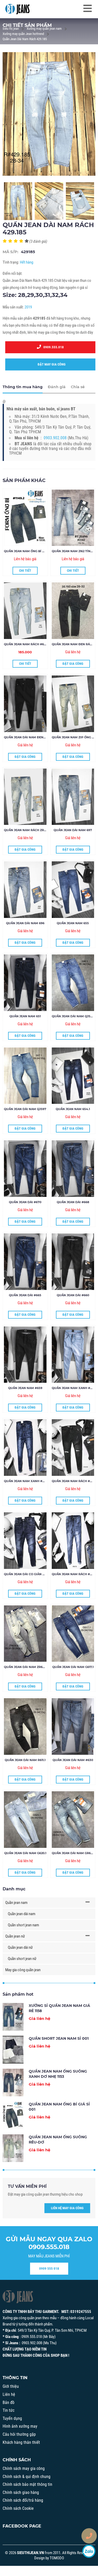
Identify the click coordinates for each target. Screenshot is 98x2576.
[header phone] (89, 2536)
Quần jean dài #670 (25, 1202)
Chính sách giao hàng (21, 2492)
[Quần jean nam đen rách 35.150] (73, 611)
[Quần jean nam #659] (25, 1355)
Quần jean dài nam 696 (25, 923)
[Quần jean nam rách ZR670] (25, 797)
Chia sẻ (78, 387)
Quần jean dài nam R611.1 (25, 1760)
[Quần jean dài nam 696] (25, 890)
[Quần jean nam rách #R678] (73, 1541)
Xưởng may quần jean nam (44, 29)
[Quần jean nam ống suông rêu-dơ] (13, 2148)
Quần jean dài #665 (25, 1295)
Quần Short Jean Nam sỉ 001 (59, 2038)
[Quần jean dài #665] (25, 1262)
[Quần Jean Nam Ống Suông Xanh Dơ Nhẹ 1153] (13, 2082)
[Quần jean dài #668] (73, 1169)
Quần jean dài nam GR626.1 (74, 1853)
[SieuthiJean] (17, 9)
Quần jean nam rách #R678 (75, 1574)
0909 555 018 (49, 2269)
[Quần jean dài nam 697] (73, 797)
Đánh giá (57, 387)
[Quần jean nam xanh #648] (25, 1448)
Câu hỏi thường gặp (19, 2434)
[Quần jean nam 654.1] (73, 1076)
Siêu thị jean (11, 29)
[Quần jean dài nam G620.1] (25, 1820)
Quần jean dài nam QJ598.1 (74, 1016)
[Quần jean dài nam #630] (73, 1727)
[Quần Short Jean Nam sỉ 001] (13, 2050)
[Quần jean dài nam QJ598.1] (73, 983)
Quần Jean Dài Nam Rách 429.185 (25, 39)
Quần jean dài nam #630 (73, 1760)
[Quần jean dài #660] (73, 1262)
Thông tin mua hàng (23, 387)
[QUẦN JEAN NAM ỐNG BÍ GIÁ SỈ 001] (25, 518)
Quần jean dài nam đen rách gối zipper (37, 737)
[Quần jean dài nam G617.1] (73, 1634)
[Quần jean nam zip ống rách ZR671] (73, 704)
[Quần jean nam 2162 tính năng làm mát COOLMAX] (73, 518)
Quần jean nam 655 (73, 923)
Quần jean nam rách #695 (26, 644)
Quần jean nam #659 (25, 1388)
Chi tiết (25, 571)
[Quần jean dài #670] (25, 1169)
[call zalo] (89, 2551)
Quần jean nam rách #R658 (75, 1481)
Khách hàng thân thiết (21, 2442)
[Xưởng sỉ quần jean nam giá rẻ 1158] (13, 2017)
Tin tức (8, 2410)
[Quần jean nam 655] (73, 890)
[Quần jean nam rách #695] (25, 611)
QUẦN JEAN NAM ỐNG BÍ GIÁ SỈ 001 (30, 551)
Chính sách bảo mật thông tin (27, 2484)
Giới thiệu (11, 2386)
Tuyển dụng (12, 2418)
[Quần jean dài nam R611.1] (25, 1727)
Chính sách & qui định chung (27, 2477)
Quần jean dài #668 (73, 1202)
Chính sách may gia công (24, 2468)
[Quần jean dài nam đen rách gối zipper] (25, 704)
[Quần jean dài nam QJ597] (25, 1076)
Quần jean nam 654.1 (73, 1109)
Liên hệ (9, 2394)
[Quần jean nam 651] (25, 983)
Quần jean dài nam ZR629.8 (26, 1667)
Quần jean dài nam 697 (73, 830)
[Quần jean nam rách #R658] (73, 1448)
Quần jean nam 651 (25, 1016)
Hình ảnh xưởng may (20, 2426)
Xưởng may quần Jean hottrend (23, 34)
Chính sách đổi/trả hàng (23, 2500)
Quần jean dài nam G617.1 (73, 1667)
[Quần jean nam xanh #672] (73, 1355)
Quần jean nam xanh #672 (74, 1388)
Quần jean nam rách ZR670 (27, 830)
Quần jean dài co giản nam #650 (31, 1574)
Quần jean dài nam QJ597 (25, 1109)
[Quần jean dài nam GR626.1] (73, 1820)
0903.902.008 (55, 438)
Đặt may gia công (50, 364)
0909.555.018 (52, 347)
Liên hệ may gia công (67, 2208)
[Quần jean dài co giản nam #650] (25, 1541)
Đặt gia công (73, 664)
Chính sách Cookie (18, 2508)
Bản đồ (8, 2403)
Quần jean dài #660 (73, 1295)
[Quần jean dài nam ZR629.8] (25, 1634)
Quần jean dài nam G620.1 (25, 1853)
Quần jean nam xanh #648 (26, 1481)
